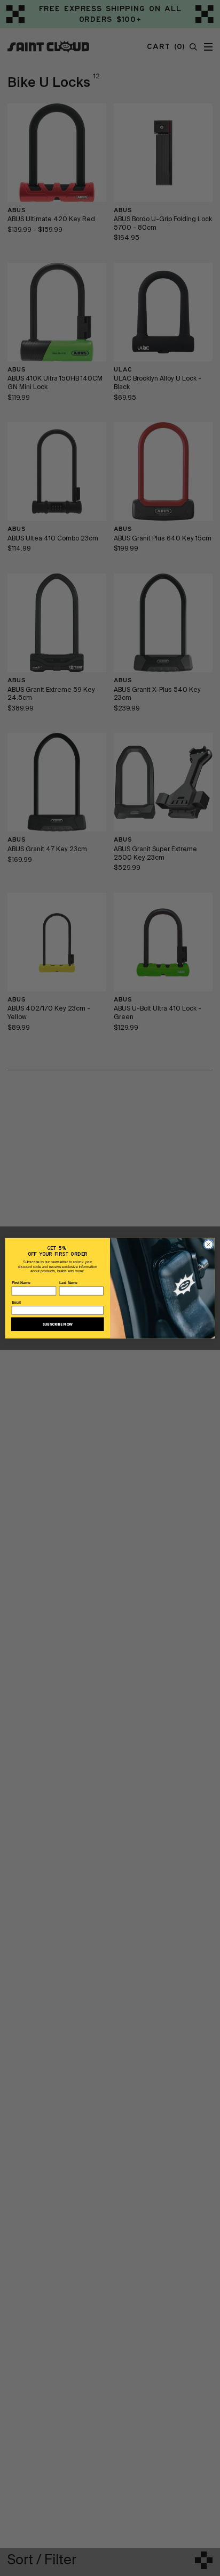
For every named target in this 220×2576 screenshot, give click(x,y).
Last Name (68, 1283)
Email (17, 1302)
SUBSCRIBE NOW (57, 1324)
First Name (21, 1283)
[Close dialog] (209, 1244)
